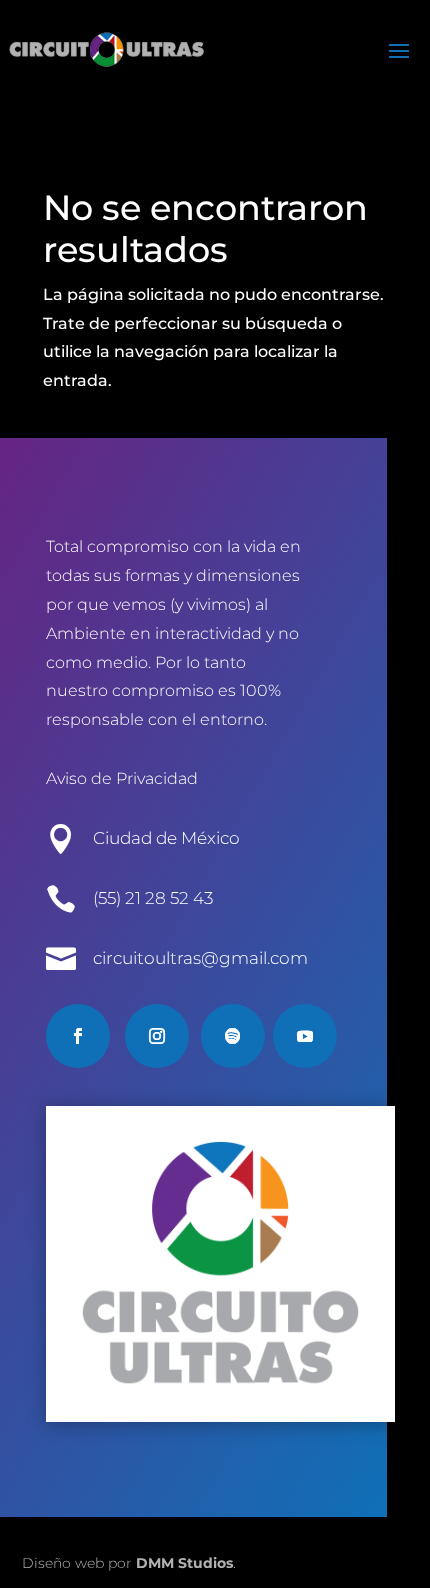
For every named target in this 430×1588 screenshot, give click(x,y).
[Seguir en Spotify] (233, 1036)
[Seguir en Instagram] (157, 1036)
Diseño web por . (129, 1563)
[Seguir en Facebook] (78, 1036)
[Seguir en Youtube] (305, 1036)
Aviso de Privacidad (122, 778)
